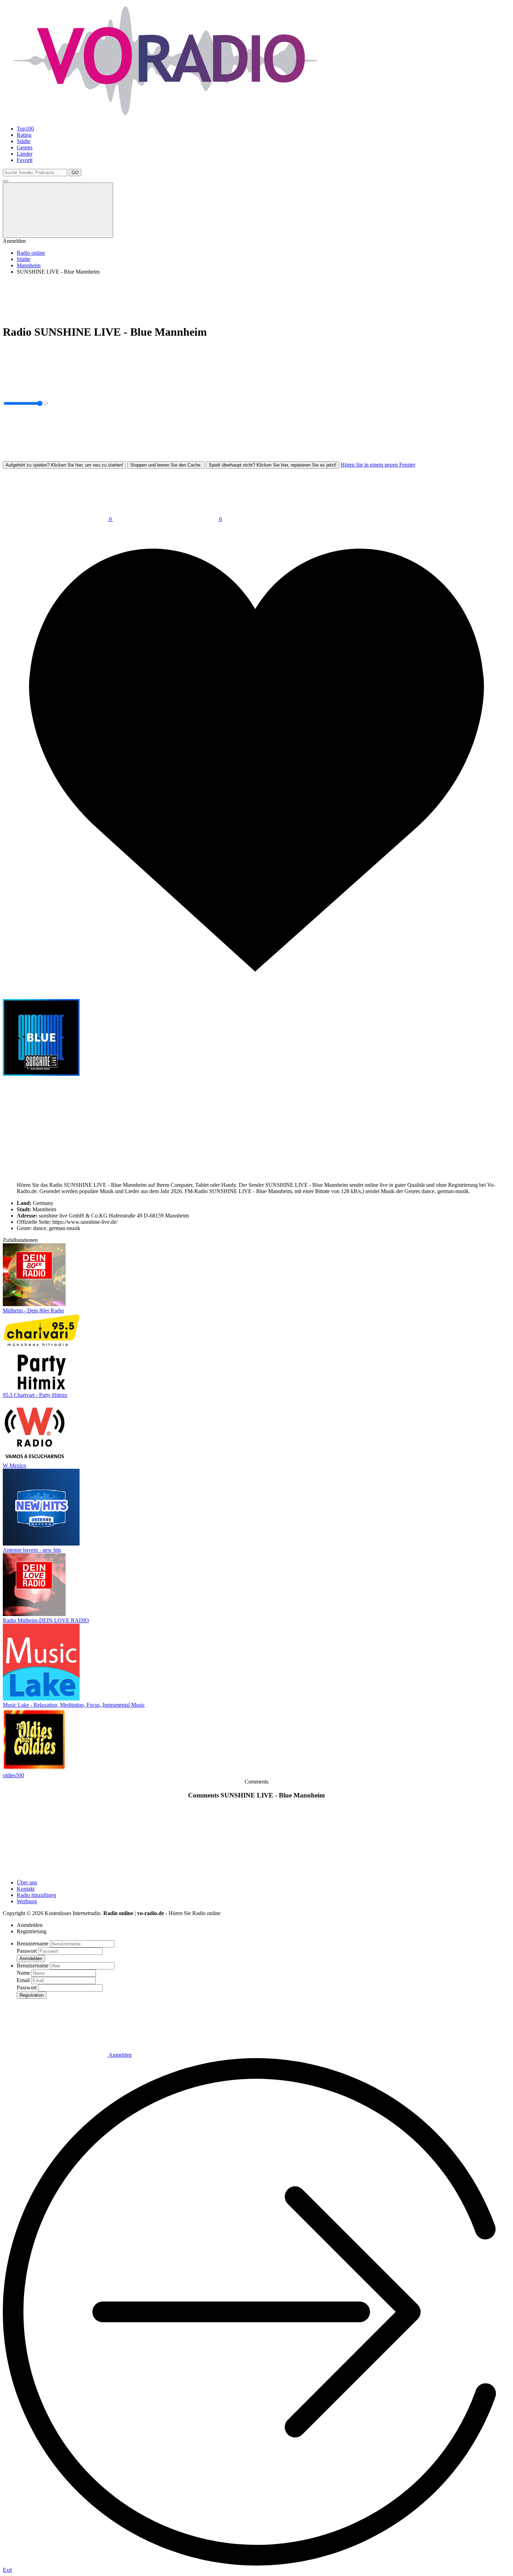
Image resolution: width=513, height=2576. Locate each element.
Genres (25, 147)
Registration (32, 1995)
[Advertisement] (212, 296)
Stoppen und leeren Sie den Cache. (166, 465)
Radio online (31, 253)
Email (23, 1980)
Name (23, 1973)
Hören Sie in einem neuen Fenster (378, 465)
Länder (25, 154)
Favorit (25, 160)
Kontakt (26, 1889)
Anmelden (120, 2055)
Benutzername (33, 1944)
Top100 (25, 129)
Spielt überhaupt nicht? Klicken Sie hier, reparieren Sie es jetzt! (273, 465)
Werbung (27, 1901)
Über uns (27, 1882)
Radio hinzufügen (36, 1895)
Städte (24, 141)
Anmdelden (31, 1959)
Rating (24, 135)
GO (75, 173)
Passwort (27, 1951)
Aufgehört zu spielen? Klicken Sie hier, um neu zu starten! (64, 465)
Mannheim (29, 265)
